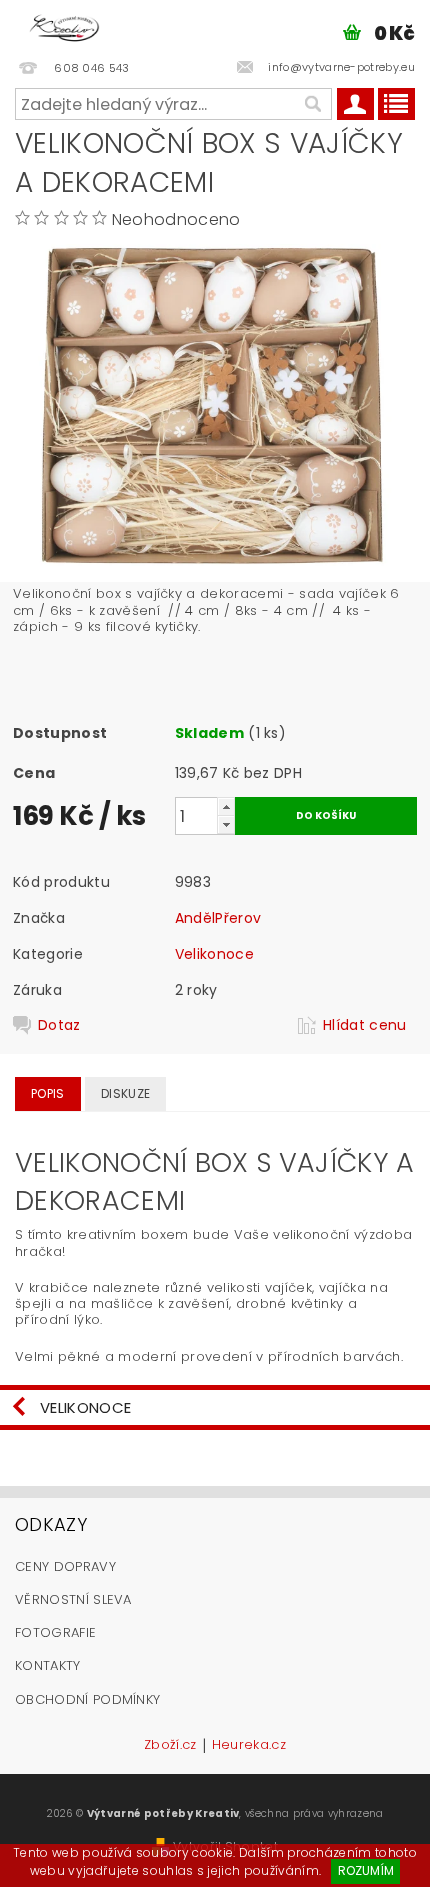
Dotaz (59, 1025)
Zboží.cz (170, 1746)
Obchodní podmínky (87, 1699)
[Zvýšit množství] (226, 806)
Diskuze (125, 1093)
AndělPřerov (218, 918)
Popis (48, 1093)
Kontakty (48, 1665)
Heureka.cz (249, 1746)
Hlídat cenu (365, 1025)
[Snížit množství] (226, 824)
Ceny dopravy (65, 1566)
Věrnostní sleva (73, 1599)
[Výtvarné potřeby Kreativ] (64, 26)
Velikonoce (214, 954)
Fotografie (55, 1632)
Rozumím (366, 1870)
